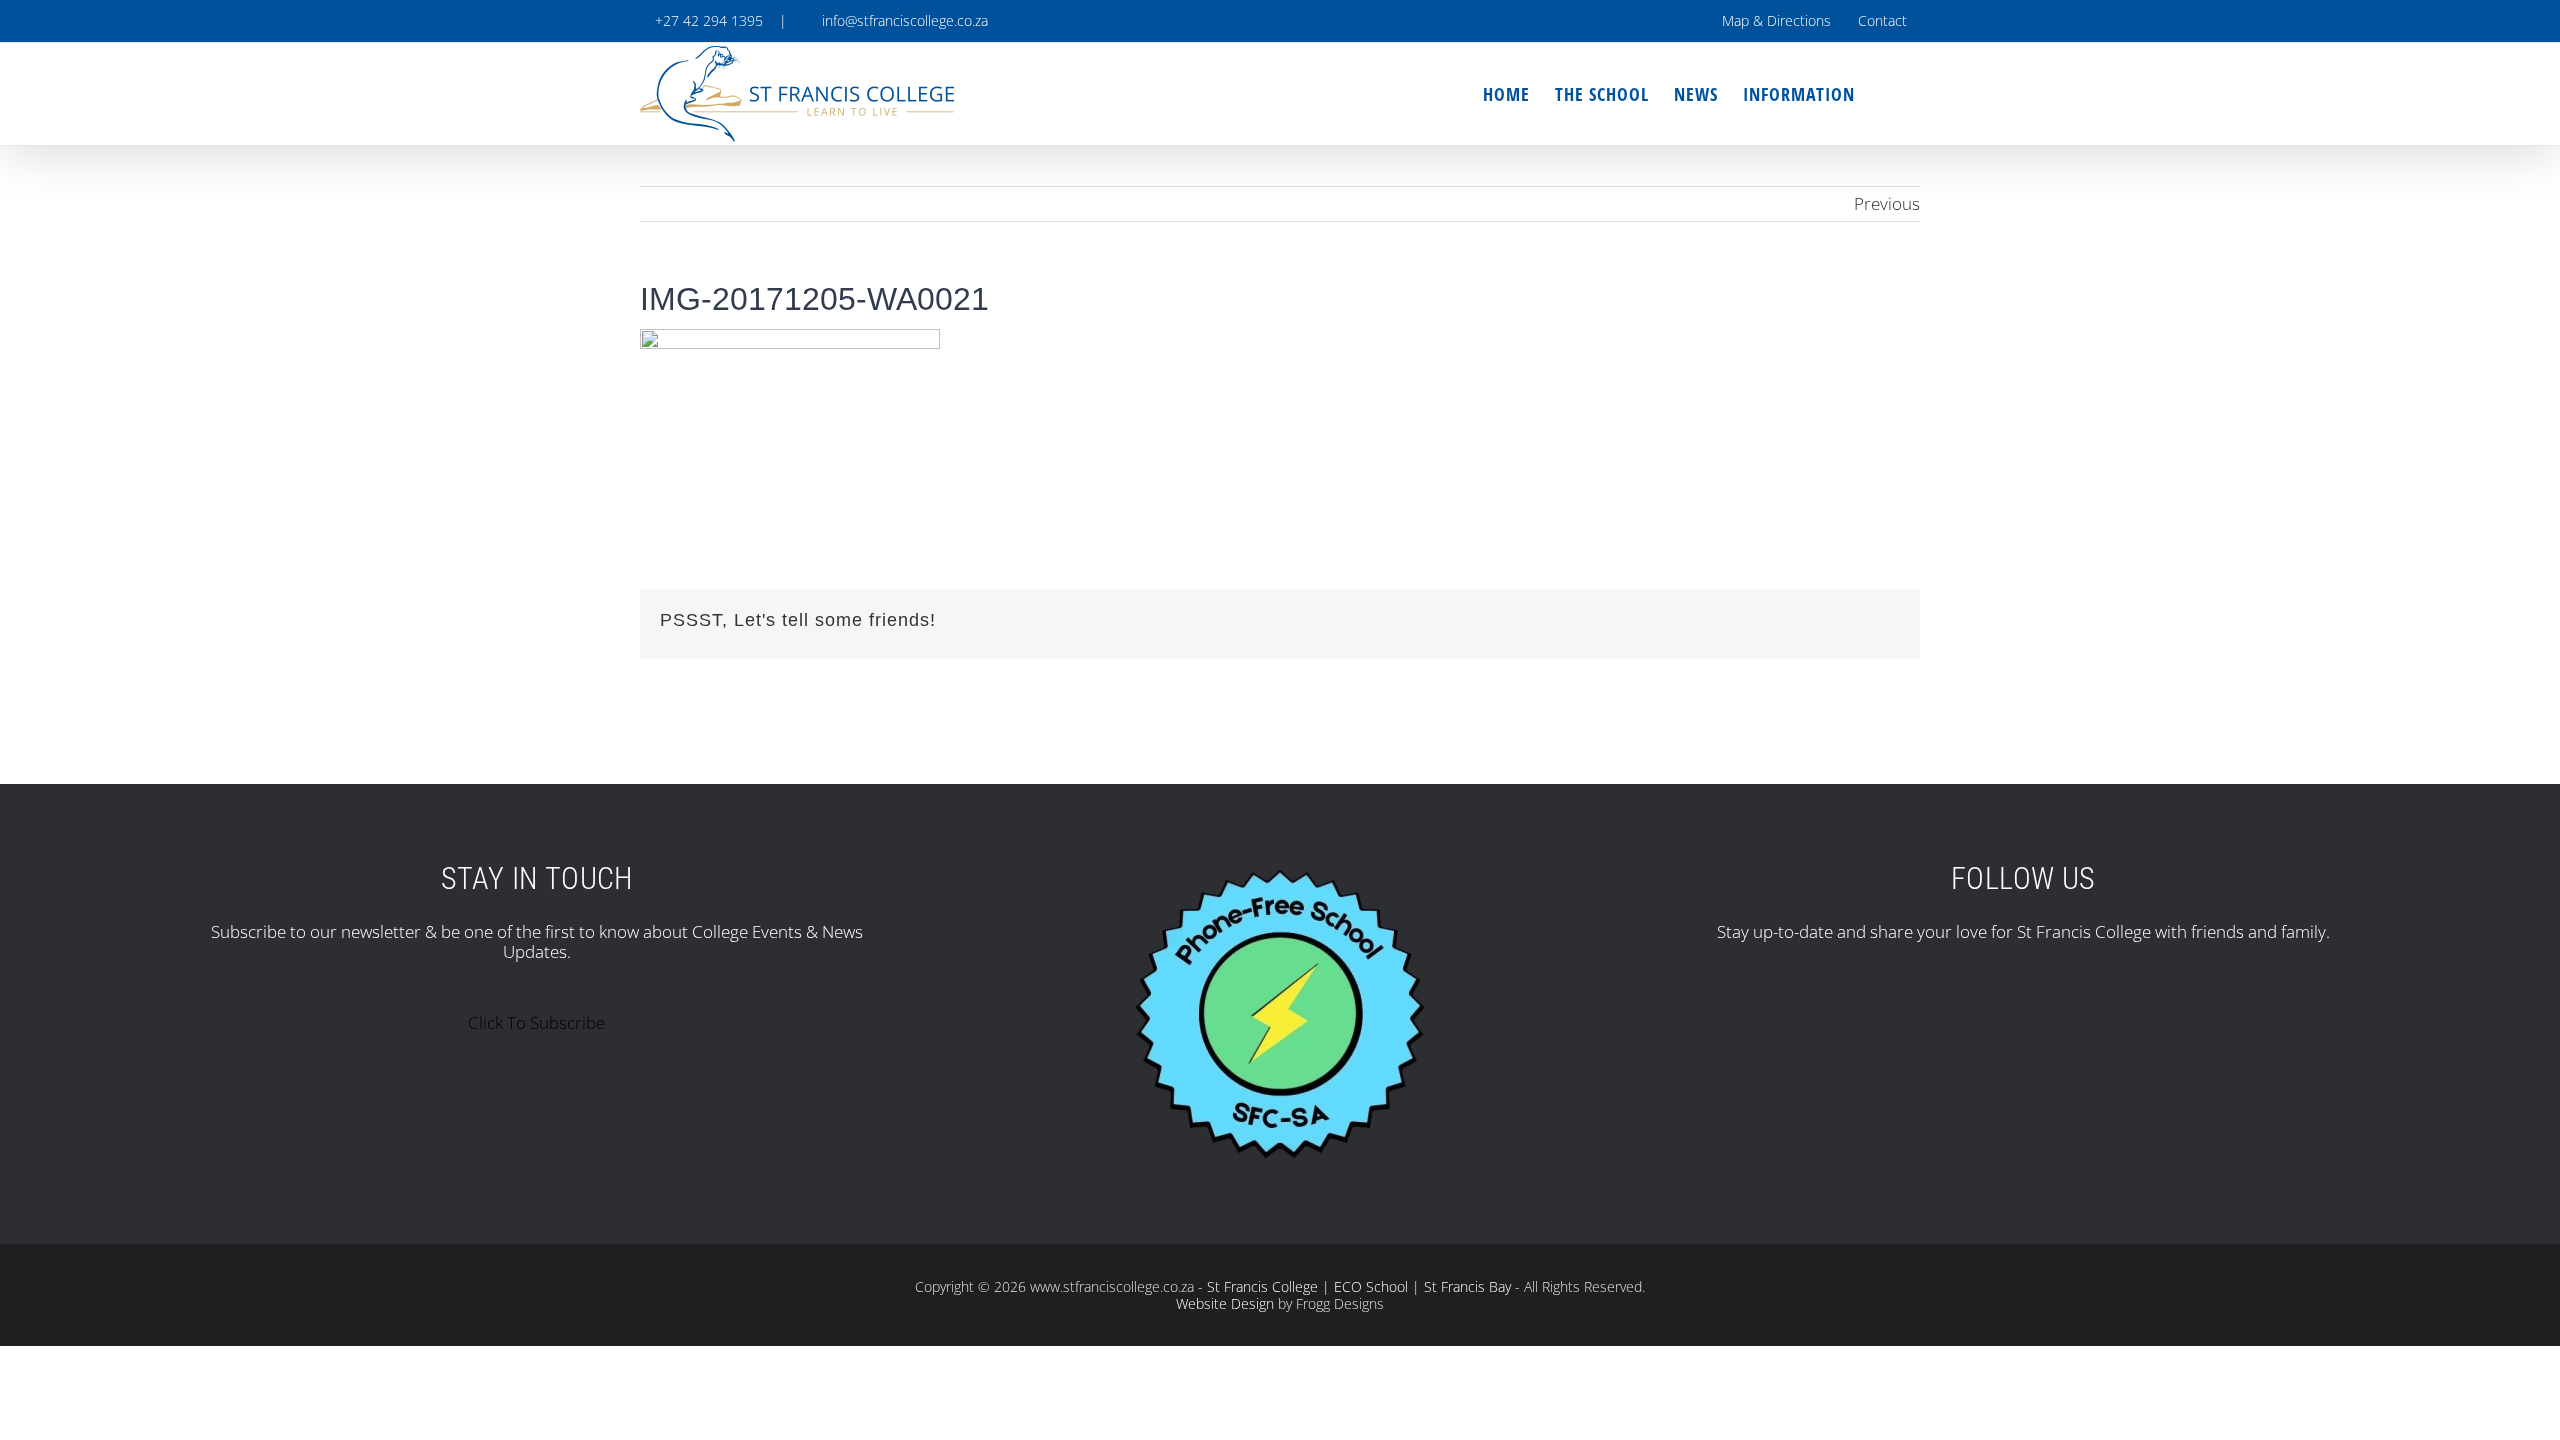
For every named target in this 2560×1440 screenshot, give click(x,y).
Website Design (1225, 1303)
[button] (1887, 94)
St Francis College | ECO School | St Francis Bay (1359, 1286)
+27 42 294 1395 (707, 20)
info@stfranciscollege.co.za (901, 20)
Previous (1887, 203)
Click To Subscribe (536, 1022)
